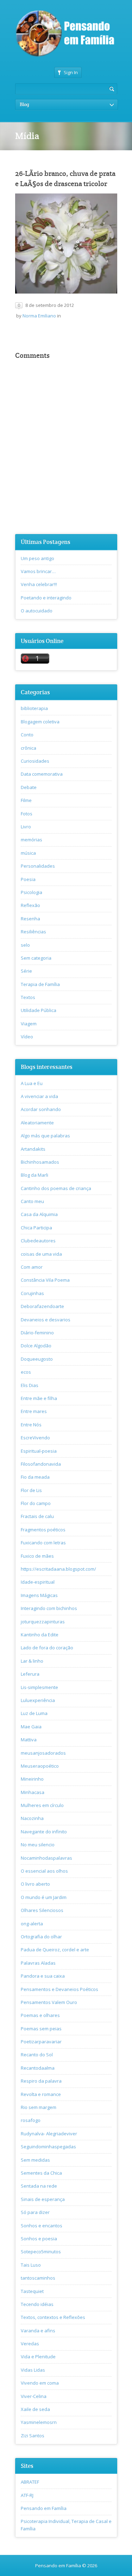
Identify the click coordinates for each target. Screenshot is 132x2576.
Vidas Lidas (33, 2370)
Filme (26, 800)
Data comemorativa (42, 774)
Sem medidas (35, 2160)
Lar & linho (32, 1661)
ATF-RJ (27, 2495)
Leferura (30, 1674)
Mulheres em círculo (42, 1805)
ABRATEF (30, 2482)
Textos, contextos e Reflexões (53, 2317)
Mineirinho (32, 1779)
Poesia (28, 879)
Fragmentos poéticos (43, 1530)
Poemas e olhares (40, 2015)
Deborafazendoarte (42, 1306)
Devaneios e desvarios (46, 1320)
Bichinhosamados (40, 1162)
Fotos (27, 814)
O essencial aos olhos (44, 1871)
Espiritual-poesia (39, 1451)
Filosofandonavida (41, 1464)
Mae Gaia (31, 1727)
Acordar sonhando (41, 1109)
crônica (29, 748)
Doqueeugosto (37, 1359)
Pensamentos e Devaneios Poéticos (59, 1989)
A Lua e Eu (32, 1083)
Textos (28, 997)
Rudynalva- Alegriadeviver (49, 2134)
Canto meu (32, 1201)
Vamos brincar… (38, 571)
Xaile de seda (35, 2409)
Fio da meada (35, 1477)
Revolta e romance (41, 2094)
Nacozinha (32, 1818)
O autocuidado (37, 611)
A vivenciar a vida (39, 1096)
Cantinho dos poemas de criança (56, 1188)
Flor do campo (36, 1503)
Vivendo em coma (40, 2383)
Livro (26, 827)
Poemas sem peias (41, 2029)
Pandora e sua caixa (43, 1976)
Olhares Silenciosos (42, 1910)
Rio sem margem (39, 2107)
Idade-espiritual (38, 1582)
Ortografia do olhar (41, 1937)
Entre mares (34, 1411)
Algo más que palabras (45, 1136)
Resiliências (33, 932)
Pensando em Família (44, 2508)
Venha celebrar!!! (39, 584)
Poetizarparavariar (41, 2042)
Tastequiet (32, 2291)
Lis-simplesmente (39, 1687)
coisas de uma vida (41, 1254)
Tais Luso (31, 2265)
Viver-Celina (34, 2396)
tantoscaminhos (38, 2278)
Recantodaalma (38, 2068)
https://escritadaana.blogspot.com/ (58, 1569)
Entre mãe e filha (39, 1398)
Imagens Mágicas (39, 1595)
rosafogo (31, 2120)
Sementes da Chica (41, 2173)
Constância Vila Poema (45, 1280)
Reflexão (30, 905)
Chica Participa (36, 1228)
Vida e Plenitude (38, 2357)
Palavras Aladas (38, 1963)
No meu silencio (38, 1845)
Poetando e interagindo (46, 598)
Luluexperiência (38, 1700)
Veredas (30, 2344)
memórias (32, 840)
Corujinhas (32, 1293)
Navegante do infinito (44, 1832)
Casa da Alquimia (39, 1214)
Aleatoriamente (37, 1123)
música (28, 853)
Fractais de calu (37, 1516)
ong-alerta (32, 1924)
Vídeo (27, 1037)
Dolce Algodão (36, 1346)
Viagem (29, 1024)
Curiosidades (35, 761)
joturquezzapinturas (43, 1622)
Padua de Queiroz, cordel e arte (55, 1950)
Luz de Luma (34, 1713)
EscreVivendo (35, 1438)
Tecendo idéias (37, 2304)
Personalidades (38, 866)
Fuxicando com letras (43, 1543)
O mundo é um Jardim (44, 1897)
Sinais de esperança (43, 2199)
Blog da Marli (34, 1175)
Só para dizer (35, 2212)
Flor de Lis (31, 1490)
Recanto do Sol (37, 2055)
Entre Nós (31, 1425)
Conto (27, 735)
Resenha (30, 919)
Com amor (32, 1267)
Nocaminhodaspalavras (46, 1858)
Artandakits (33, 1149)
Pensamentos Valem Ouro (49, 2002)
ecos (26, 1372)
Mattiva (29, 1740)
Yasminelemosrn (39, 2422)
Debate (29, 787)
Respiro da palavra (41, 2081)
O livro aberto (35, 1884)
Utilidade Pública (39, 1010)
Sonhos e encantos (42, 2226)
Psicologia (32, 892)
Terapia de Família (40, 984)
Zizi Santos (33, 2436)
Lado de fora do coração (47, 1648)
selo (25, 945)
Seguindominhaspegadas (48, 2147)
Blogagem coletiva (40, 722)
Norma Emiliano (39, 316)
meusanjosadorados (43, 1753)
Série (26, 971)
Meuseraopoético (40, 1766)
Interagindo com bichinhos (49, 1608)
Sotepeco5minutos (41, 2252)
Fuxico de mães (37, 1556)
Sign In (71, 72)
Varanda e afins (38, 2331)
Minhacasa (33, 1792)
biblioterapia (34, 708)
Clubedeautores (38, 1241)
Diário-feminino (37, 1333)
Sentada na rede (39, 2186)
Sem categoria (36, 958)
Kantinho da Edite (40, 1635)
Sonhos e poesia (39, 2239)
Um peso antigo (37, 558)
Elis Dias (30, 1385)
